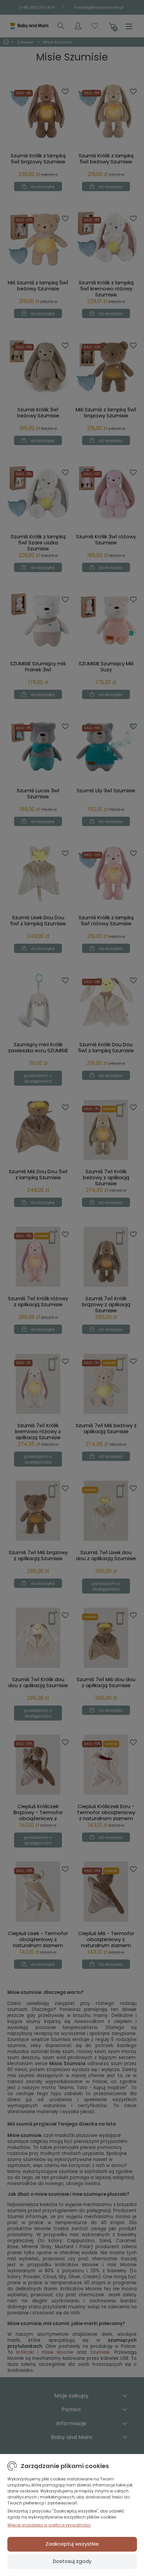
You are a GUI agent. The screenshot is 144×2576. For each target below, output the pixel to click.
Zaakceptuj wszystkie (72, 2544)
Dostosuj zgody (72, 2561)
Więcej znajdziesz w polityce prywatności (49, 2525)
